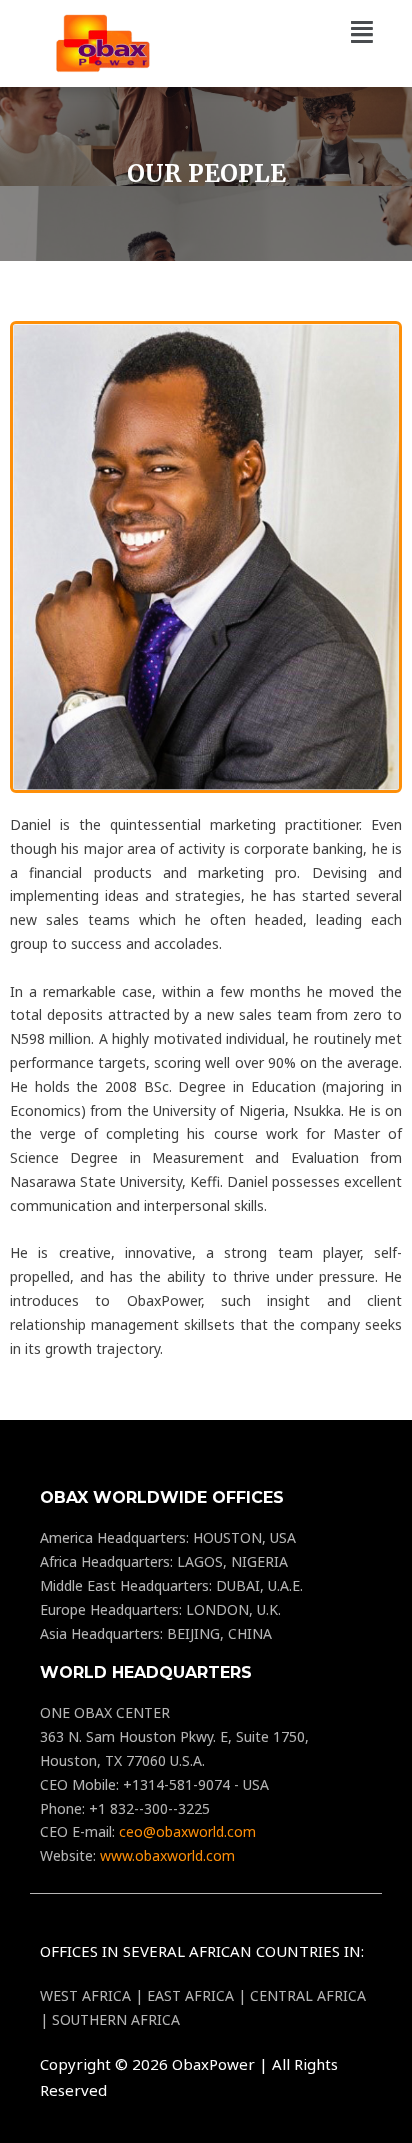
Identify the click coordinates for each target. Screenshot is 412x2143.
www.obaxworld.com (167, 1855)
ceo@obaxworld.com (187, 1831)
